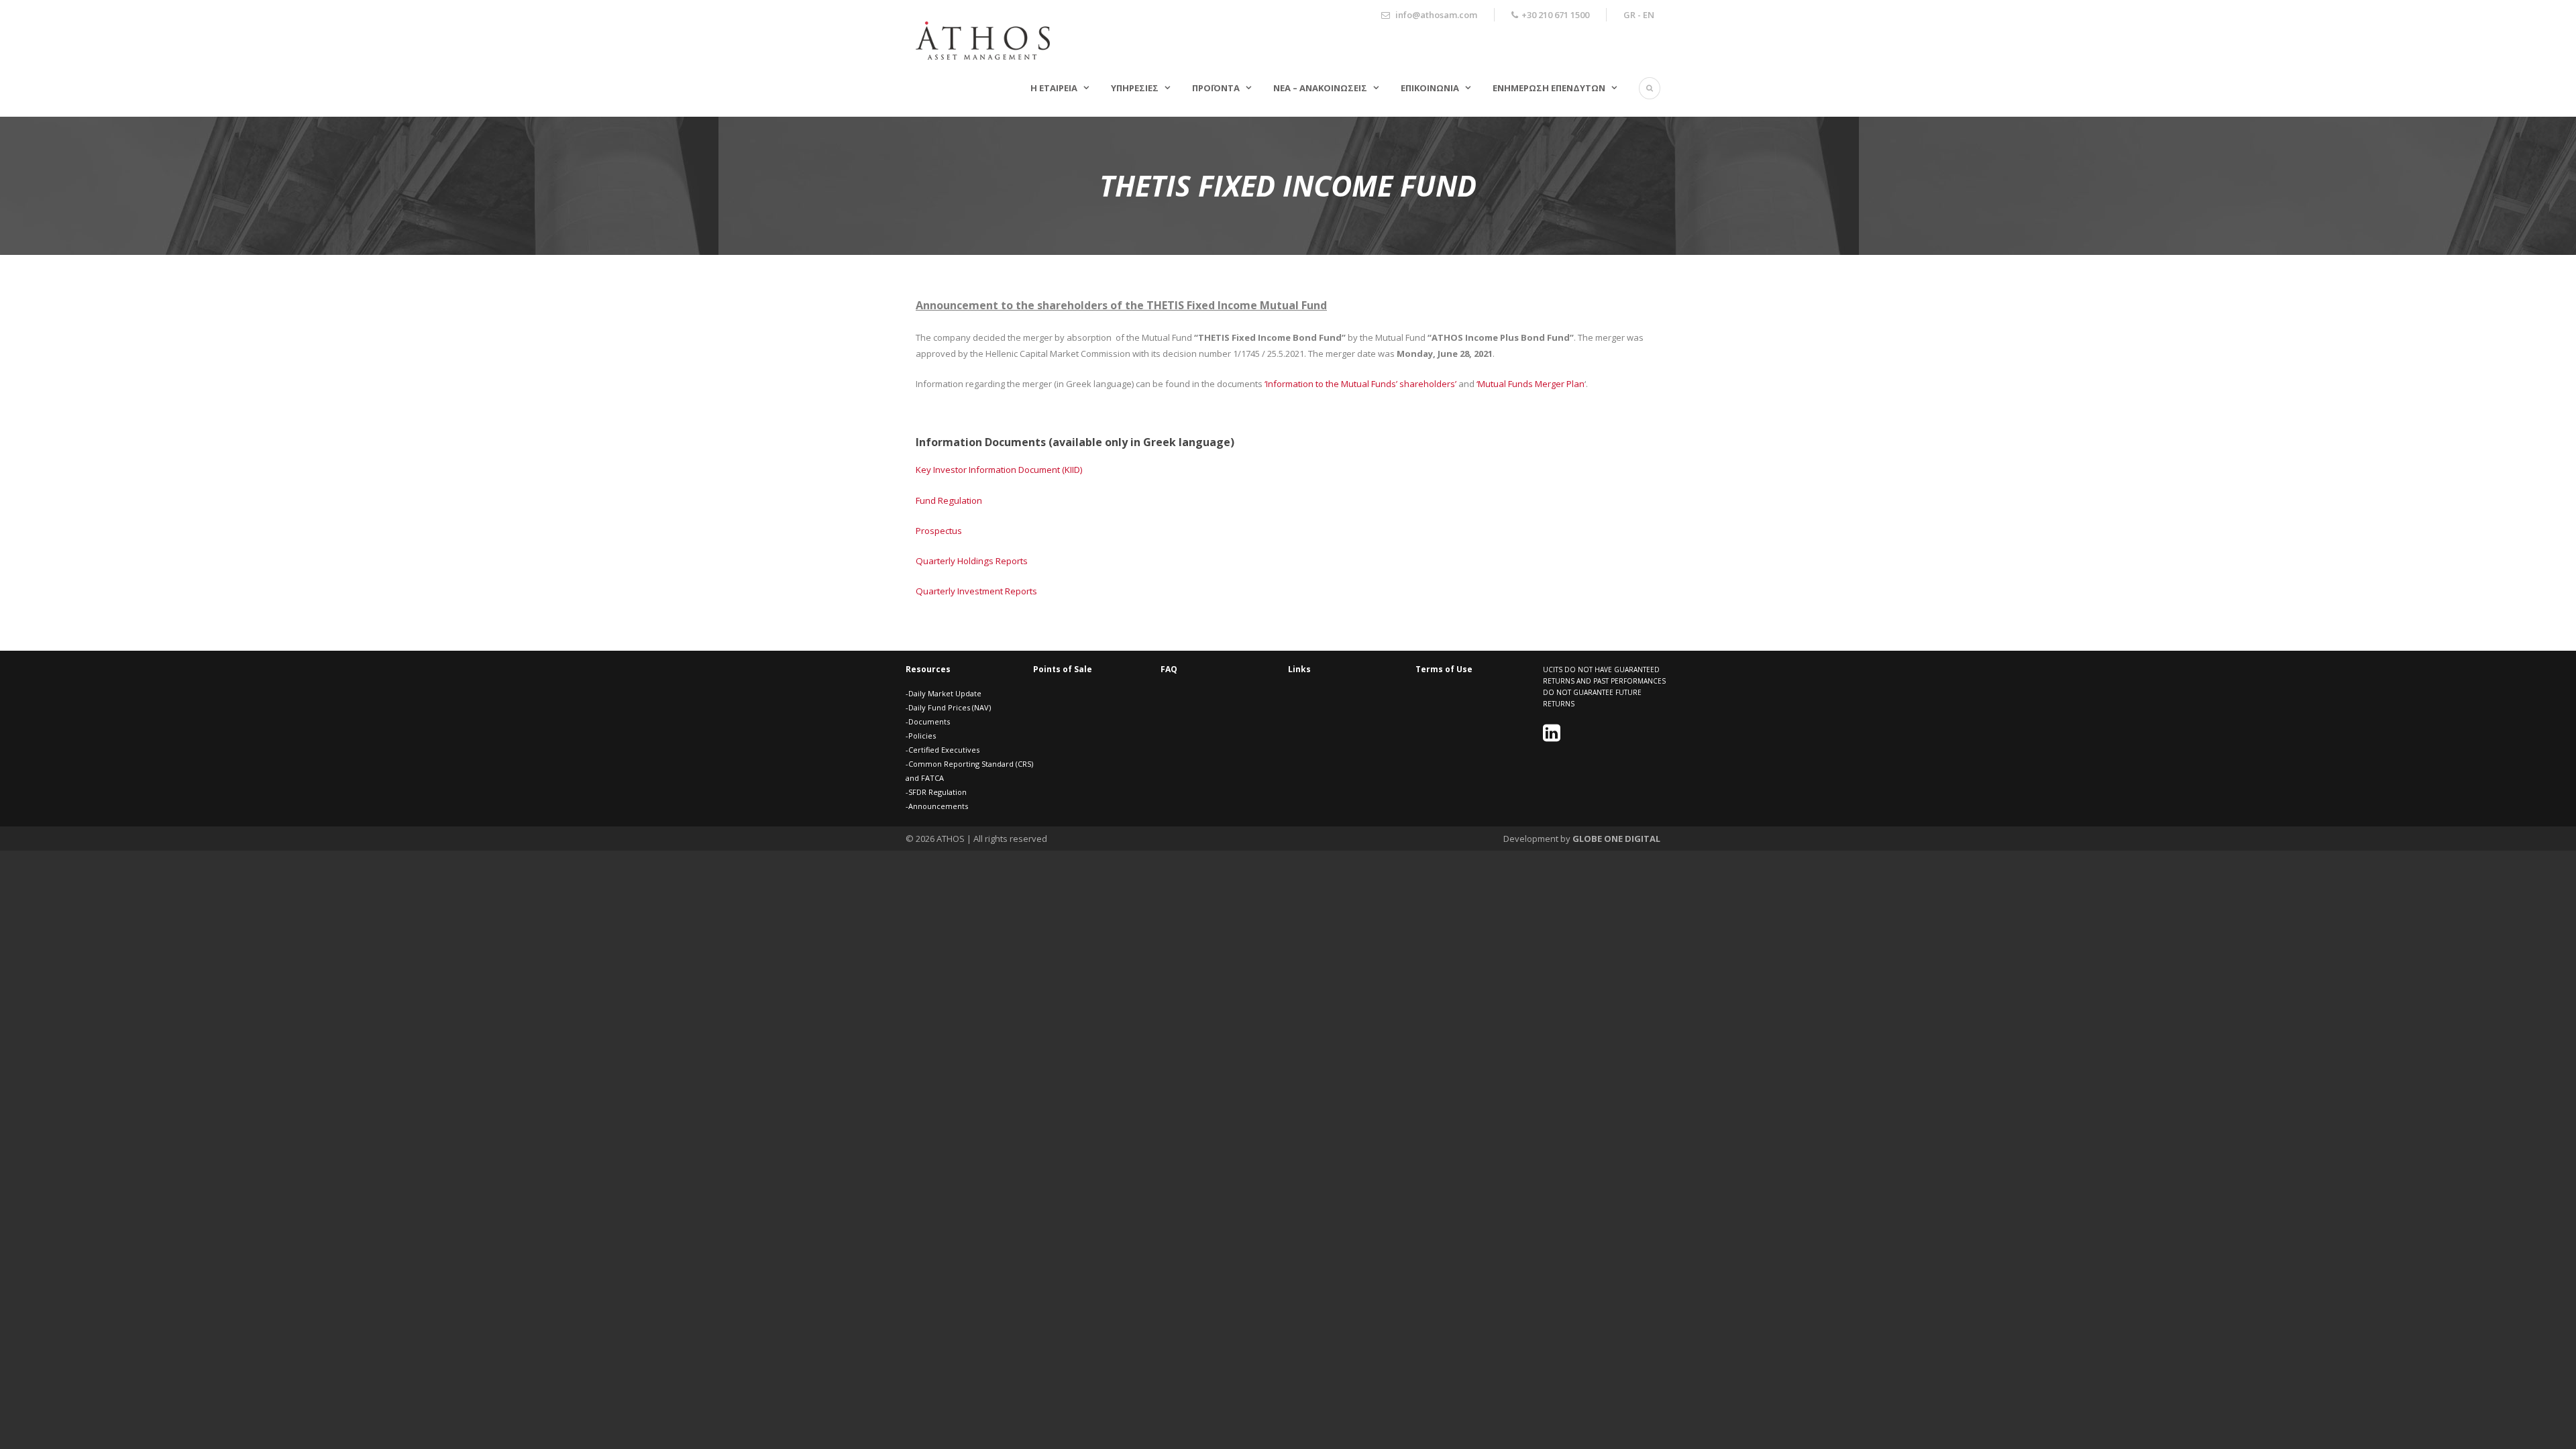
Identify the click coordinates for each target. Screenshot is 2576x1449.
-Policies (921, 736)
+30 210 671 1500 (1555, 15)
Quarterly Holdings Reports (972, 561)
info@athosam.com (1436, 15)
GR (1629, 15)
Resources (928, 669)
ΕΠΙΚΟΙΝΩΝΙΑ (1430, 88)
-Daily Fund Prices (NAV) (948, 707)
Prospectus (939, 531)
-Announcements (937, 806)
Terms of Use (1444, 669)
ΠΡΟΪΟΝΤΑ (1216, 88)
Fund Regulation (949, 500)
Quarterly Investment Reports (976, 591)
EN (1649, 15)
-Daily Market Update (944, 693)
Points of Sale (1063, 669)
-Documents (928, 721)
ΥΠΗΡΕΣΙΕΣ (1135, 88)
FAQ (1169, 669)
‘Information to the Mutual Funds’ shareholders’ (1360, 384)
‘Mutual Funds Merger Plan (1531, 384)
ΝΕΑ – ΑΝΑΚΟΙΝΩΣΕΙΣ (1320, 88)
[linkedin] (1553, 737)
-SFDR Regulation (936, 792)
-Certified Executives (943, 750)
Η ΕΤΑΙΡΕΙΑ (1054, 88)
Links (1299, 669)
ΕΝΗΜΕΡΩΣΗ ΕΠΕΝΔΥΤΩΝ (1549, 88)
